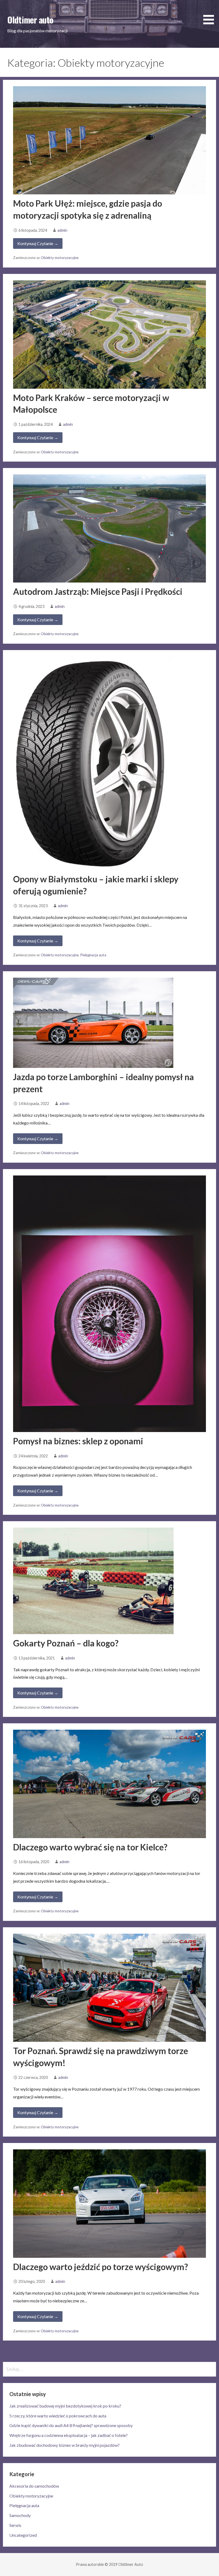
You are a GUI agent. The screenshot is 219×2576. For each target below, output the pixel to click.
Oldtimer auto (30, 20)
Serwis (15, 2525)
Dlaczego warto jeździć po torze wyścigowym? (101, 2267)
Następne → (121, 2351)
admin (62, 230)
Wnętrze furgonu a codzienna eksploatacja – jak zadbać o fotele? (69, 2435)
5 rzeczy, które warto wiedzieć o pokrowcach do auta (58, 2416)
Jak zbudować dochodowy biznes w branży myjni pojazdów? (64, 2445)
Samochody (20, 2515)
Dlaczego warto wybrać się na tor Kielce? (90, 1847)
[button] (210, 13)
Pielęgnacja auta (93, 955)
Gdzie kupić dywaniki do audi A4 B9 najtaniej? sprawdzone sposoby (71, 2425)
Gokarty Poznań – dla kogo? (66, 1643)
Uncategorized (23, 2535)
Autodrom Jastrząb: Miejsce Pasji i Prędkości (98, 591)
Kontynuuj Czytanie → (38, 243)
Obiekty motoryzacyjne (60, 258)
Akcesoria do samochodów (34, 2486)
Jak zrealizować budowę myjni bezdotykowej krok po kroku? (65, 2406)
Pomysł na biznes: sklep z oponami (78, 1441)
